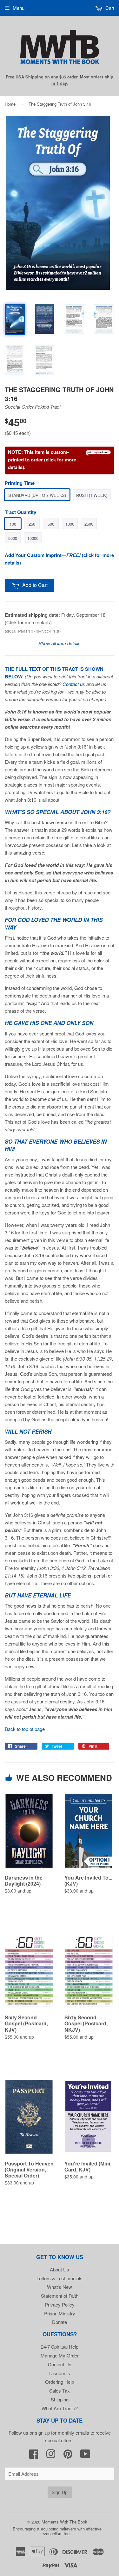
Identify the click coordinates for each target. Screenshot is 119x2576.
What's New (60, 2287)
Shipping (60, 2399)
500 (51, 524)
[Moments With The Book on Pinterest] (68, 2456)
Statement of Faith (60, 2296)
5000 (13, 538)
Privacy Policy (60, 2304)
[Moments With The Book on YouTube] (85, 2456)
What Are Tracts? (60, 2408)
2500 (89, 524)
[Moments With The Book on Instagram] (51, 2456)
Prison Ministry (60, 2313)
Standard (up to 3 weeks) (37, 495)
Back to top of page (25, 1729)
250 (32, 524)
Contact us (74, 684)
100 (13, 524)
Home (10, 104)
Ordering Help (60, 2382)
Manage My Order (60, 2355)
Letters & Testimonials (60, 2278)
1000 (70, 524)
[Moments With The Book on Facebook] (34, 2456)
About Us (60, 2269)
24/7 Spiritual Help (60, 2347)
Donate (60, 2322)
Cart (109, 8)
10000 (33, 538)
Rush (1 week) (92, 495)
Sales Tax (60, 2391)
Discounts (60, 2373)
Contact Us (60, 2364)
